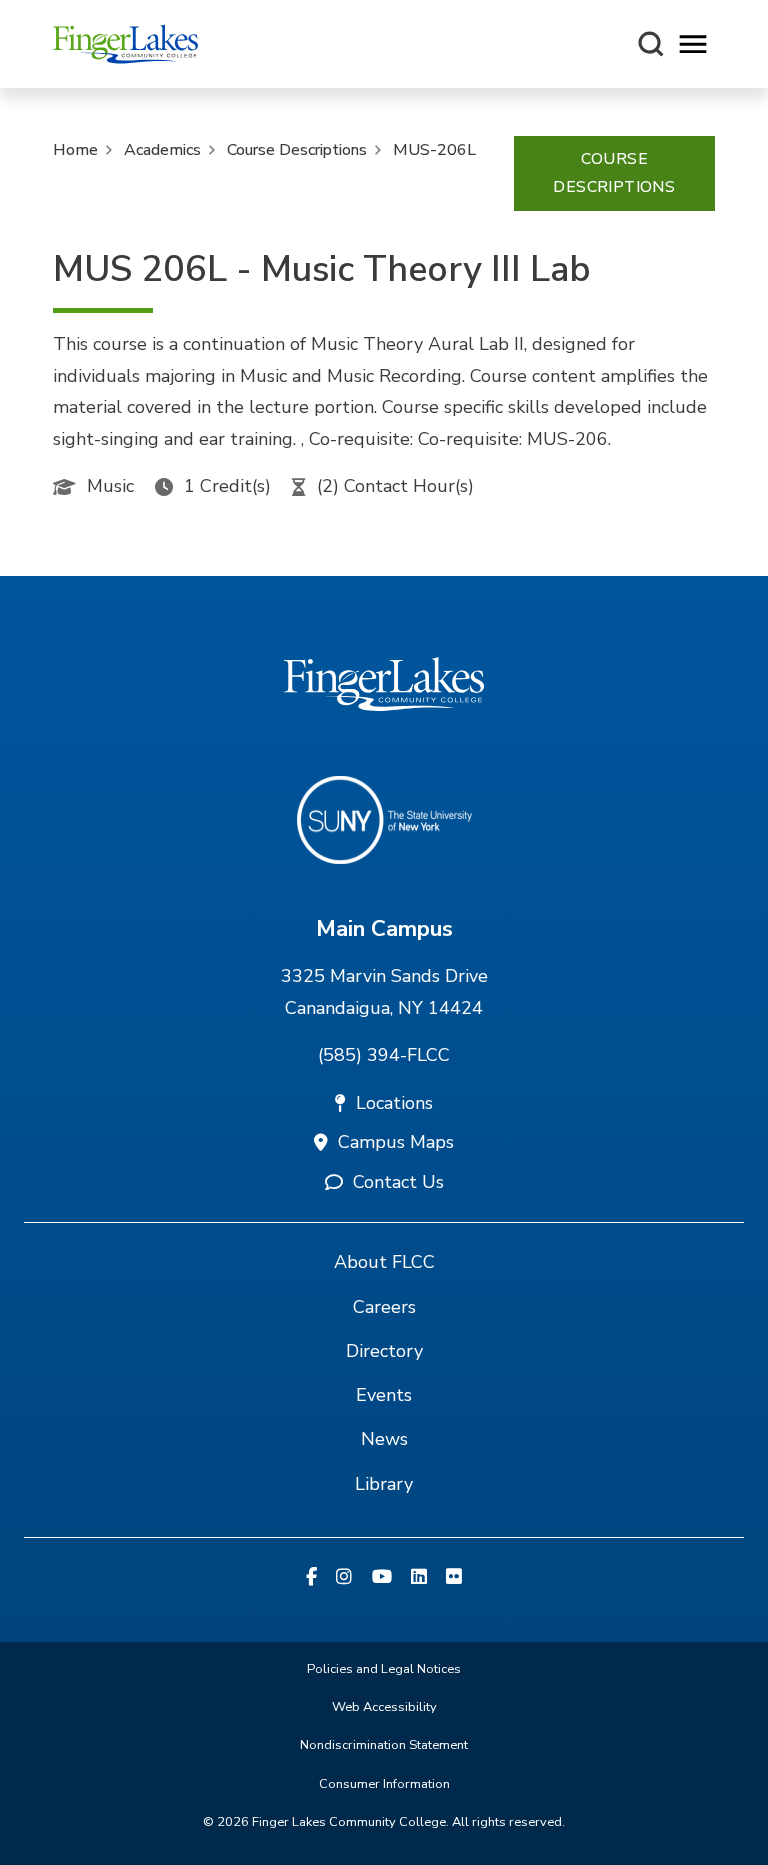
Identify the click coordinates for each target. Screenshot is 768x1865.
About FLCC (384, 1262)
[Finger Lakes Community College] (125, 44)
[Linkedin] (419, 1578)
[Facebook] (311, 1578)
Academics (162, 150)
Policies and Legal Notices (384, 1669)
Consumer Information (384, 1784)
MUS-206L (434, 150)
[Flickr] (454, 1578)
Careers (384, 1307)
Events (384, 1395)
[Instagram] (344, 1578)
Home (75, 150)
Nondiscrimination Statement (384, 1745)
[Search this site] (651, 44)
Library (384, 1484)
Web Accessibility (384, 1707)
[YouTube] (382, 1578)
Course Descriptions (297, 150)
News (384, 1439)
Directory (384, 1351)
